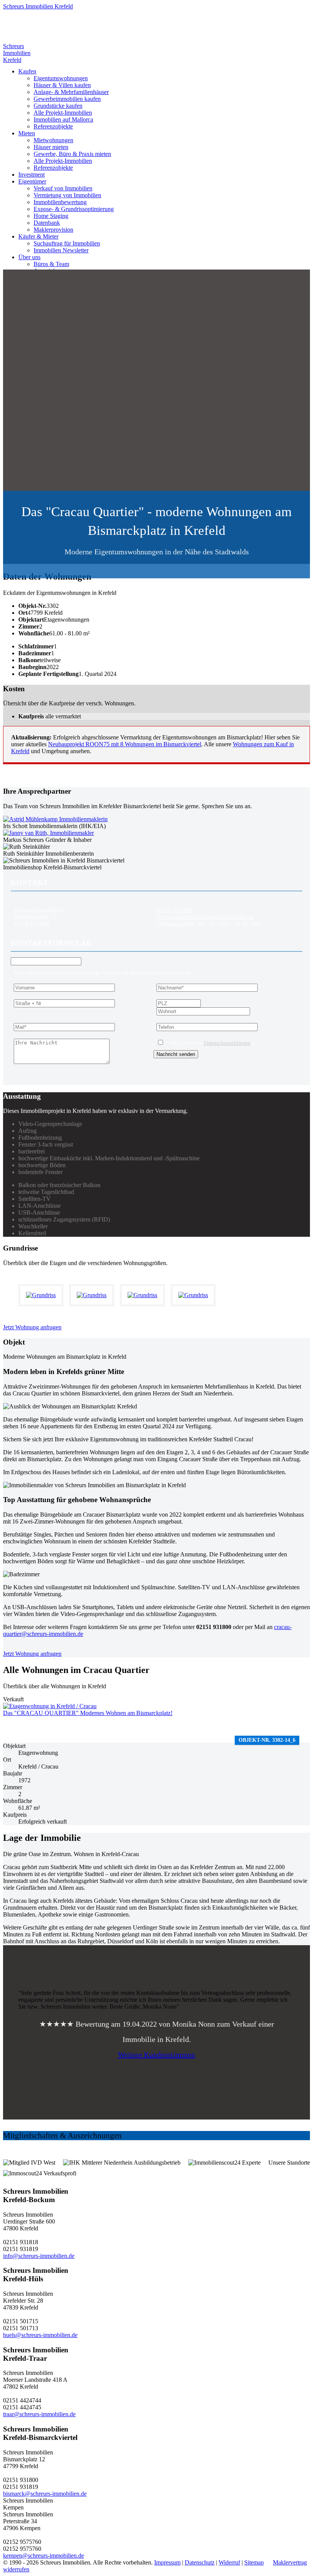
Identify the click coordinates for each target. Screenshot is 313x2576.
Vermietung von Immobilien (67, 195)
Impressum (167, 2562)
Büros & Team (51, 264)
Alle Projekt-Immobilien (63, 113)
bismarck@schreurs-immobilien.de (45, 2494)
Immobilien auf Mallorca (63, 119)
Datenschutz (200, 2562)
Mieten (27, 133)
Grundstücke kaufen (58, 106)
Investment (31, 175)
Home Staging (51, 216)
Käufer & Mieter (38, 236)
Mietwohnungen (53, 140)
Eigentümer (32, 181)
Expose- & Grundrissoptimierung (74, 209)
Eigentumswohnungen (61, 78)
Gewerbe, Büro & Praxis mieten (72, 154)
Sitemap (254, 2562)
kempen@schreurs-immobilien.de (44, 2556)
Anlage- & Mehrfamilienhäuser (71, 92)
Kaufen (27, 71)
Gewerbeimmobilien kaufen (67, 99)
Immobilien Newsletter (61, 250)
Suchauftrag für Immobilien (67, 243)
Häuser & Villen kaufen (62, 85)
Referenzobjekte (53, 126)
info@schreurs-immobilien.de (39, 2256)
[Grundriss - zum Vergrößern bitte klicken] (44, 1295)
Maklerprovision (53, 230)
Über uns (29, 257)
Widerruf (229, 2562)
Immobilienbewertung (60, 202)
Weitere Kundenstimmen (156, 2055)
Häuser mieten (51, 147)
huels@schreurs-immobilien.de (40, 2335)
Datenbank (47, 223)
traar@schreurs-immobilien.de (39, 2414)
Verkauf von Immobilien (63, 188)
